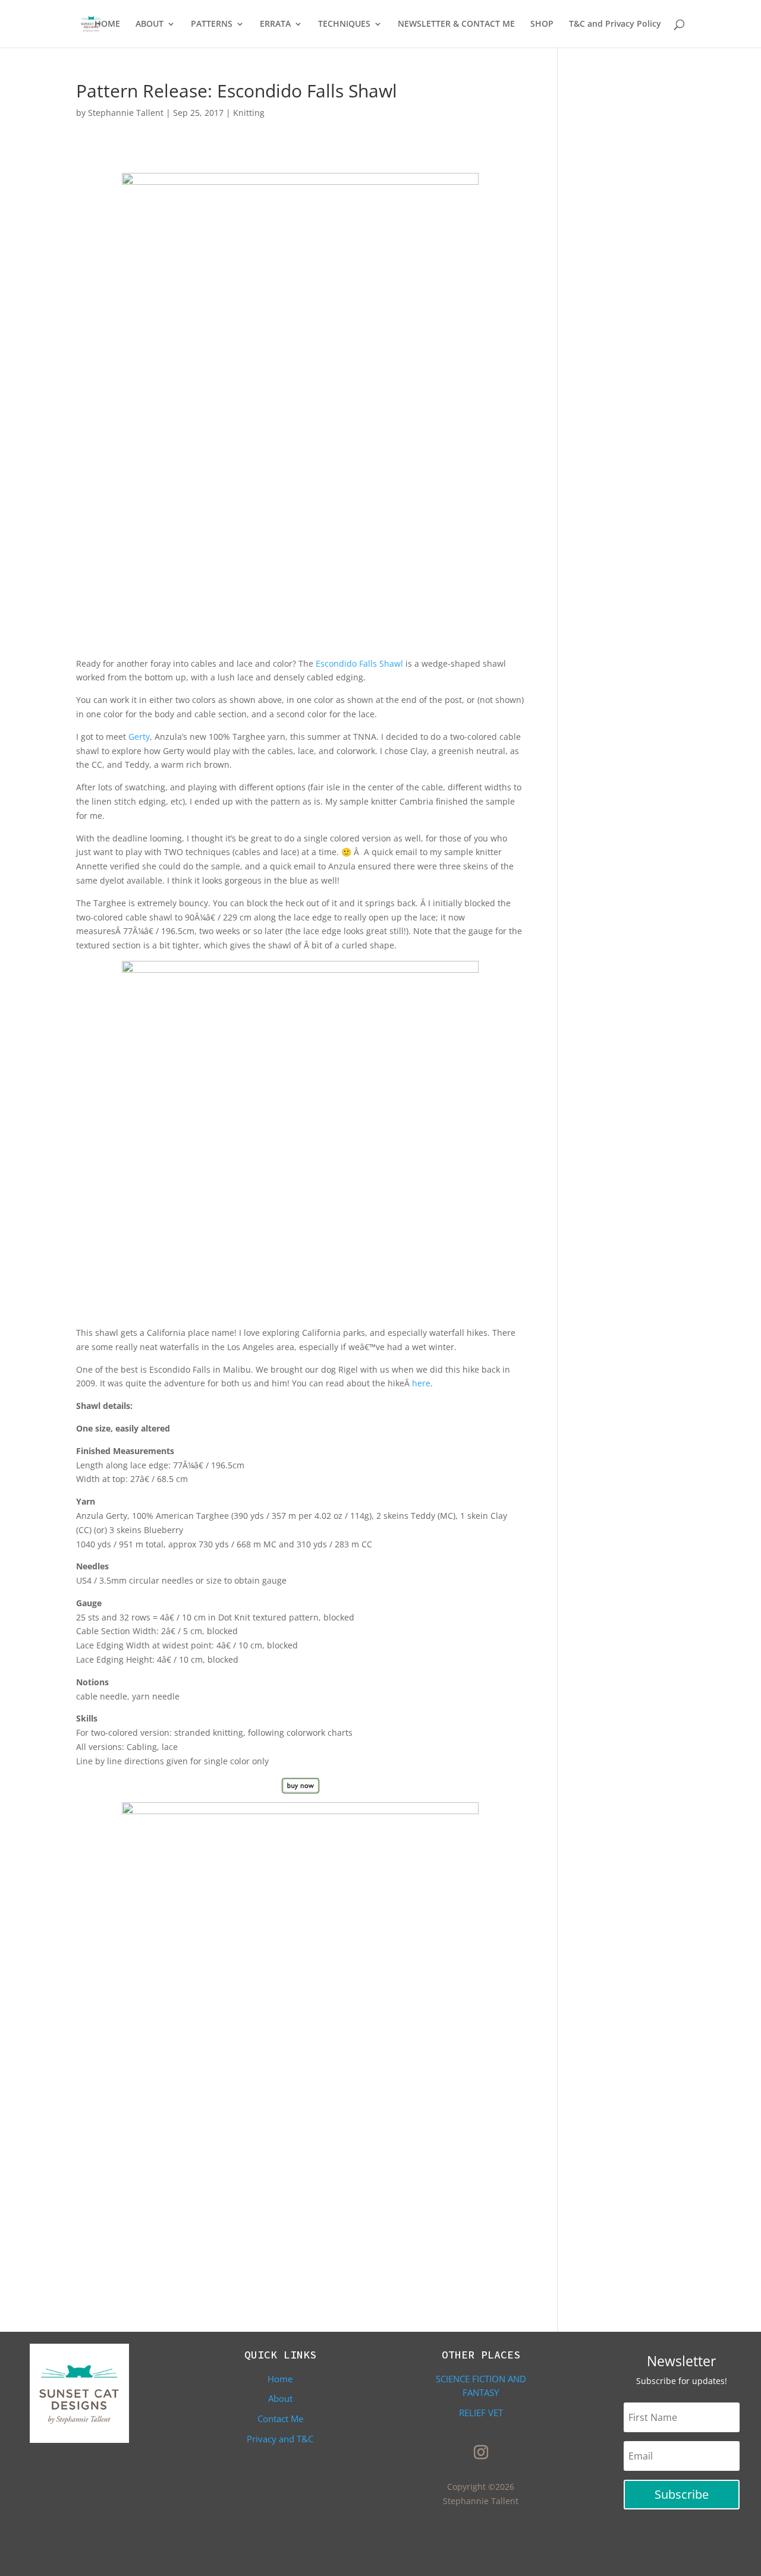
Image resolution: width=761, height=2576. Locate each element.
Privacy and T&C (280, 2439)
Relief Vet (481, 2413)
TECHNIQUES (344, 24)
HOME (107, 24)
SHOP (542, 24)
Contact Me (280, 2419)
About (280, 2398)
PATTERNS (212, 24)
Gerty (139, 737)
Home (280, 2379)
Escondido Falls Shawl (359, 663)
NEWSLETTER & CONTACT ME (456, 24)
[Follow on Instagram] (481, 2452)
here (421, 1383)
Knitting (249, 113)
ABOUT (150, 24)
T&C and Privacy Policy (615, 24)
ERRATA (275, 24)
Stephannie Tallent (126, 113)
